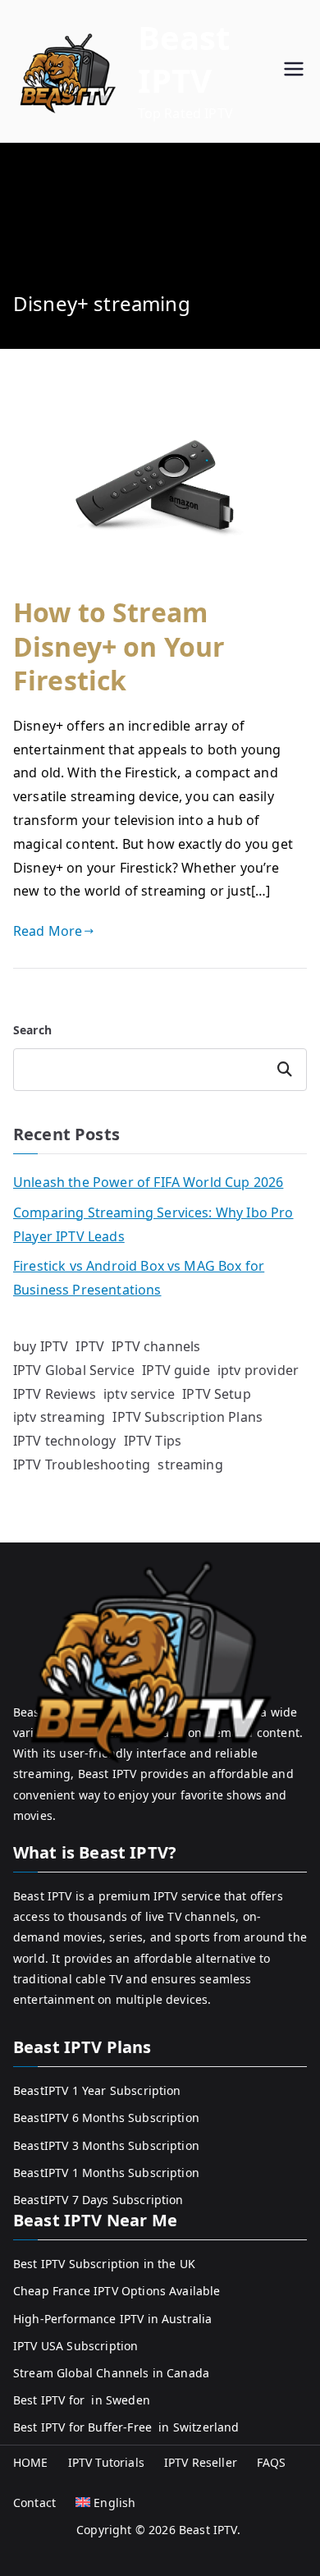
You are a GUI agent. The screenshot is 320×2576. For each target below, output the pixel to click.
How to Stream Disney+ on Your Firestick (119, 646)
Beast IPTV (184, 59)
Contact (34, 2503)
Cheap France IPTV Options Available (117, 2291)
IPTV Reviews (55, 1394)
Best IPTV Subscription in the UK (104, 2264)
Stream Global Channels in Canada (111, 2373)
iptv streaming (59, 1417)
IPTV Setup (217, 1394)
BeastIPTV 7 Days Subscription (98, 2200)
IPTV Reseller (201, 2462)
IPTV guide (176, 1370)
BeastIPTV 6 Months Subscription (106, 2118)
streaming (190, 1464)
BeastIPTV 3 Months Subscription (106, 2145)
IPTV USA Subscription (75, 2346)
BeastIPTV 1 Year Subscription (97, 2090)
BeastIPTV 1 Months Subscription (106, 2173)
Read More (48, 931)
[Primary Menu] (294, 71)
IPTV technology (64, 1441)
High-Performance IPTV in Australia (112, 2319)
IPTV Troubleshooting (82, 1464)
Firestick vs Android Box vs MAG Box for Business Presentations (139, 1278)
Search (32, 1030)
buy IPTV (41, 1346)
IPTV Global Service (74, 1370)
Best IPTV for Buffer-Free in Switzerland (126, 2427)
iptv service (139, 1394)
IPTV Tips (153, 1441)
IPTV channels (156, 1346)
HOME (31, 2462)
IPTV (90, 1346)
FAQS (272, 2462)
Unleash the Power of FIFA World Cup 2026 (148, 1182)
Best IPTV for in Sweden (82, 2400)
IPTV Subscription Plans (187, 1417)
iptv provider (258, 1370)
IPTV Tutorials (106, 2462)
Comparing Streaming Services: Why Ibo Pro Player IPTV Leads (153, 1224)
